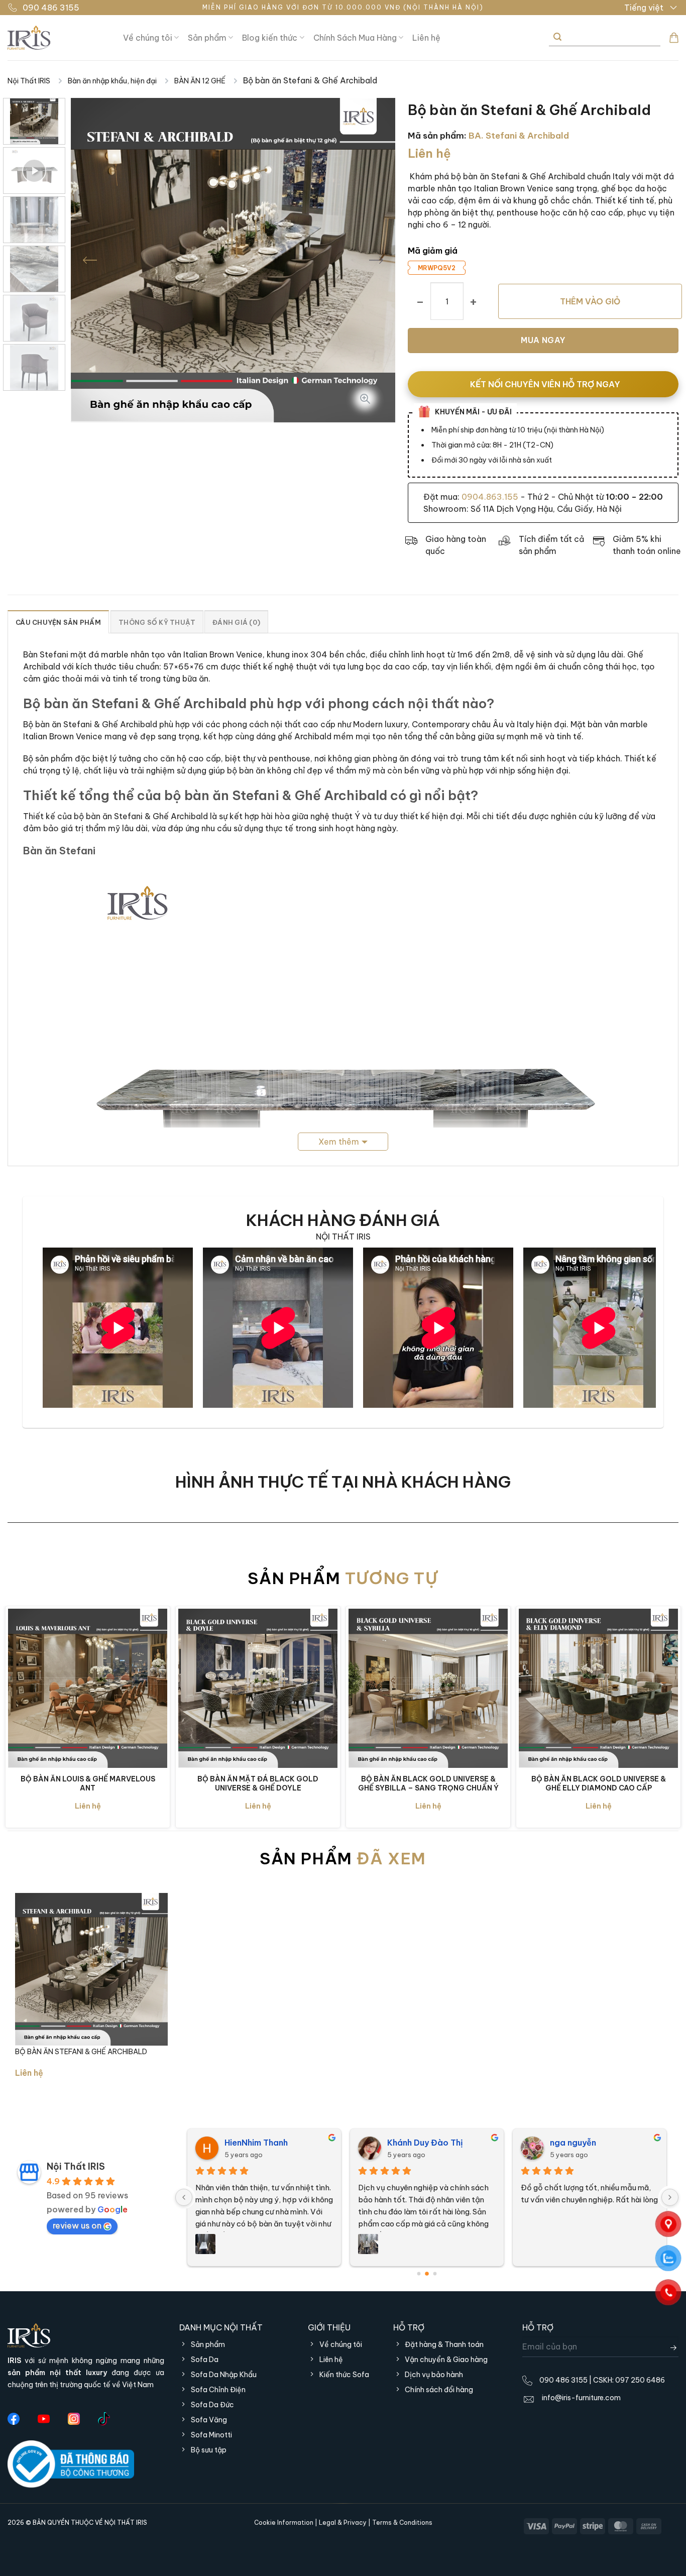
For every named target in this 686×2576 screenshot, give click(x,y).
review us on (77, 2225)
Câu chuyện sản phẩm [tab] (58, 622)
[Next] (376, 260)
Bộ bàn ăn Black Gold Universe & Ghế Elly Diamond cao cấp (599, 1783)
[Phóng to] (365, 401)
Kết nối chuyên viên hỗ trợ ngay (545, 384)
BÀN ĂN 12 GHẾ (200, 81)
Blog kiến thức (270, 38)
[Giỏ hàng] (674, 38)
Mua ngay (543, 340)
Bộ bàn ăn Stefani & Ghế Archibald (81, 2052)
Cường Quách (578, 2143)
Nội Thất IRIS (29, 81)
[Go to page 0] (419, 2274)
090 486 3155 (51, 8)
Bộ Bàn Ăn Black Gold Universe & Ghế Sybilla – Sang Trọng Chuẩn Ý (428, 1783)
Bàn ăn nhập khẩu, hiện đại (112, 81)
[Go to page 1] (427, 2274)
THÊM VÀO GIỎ (590, 301)
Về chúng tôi (148, 38)
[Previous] (90, 260)
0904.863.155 (490, 497)
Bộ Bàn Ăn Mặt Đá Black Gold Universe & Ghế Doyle (258, 1783)
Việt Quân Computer (429, 2143)
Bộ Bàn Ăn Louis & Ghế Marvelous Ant (88, 1783)
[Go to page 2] (435, 2274)
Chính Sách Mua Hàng (355, 38)
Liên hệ (426, 38)
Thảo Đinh (245, 2143)
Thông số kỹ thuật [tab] (157, 622)
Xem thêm (339, 1142)
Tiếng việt (644, 8)
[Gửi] (557, 37)
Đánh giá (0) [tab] (236, 622)
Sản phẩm (207, 38)
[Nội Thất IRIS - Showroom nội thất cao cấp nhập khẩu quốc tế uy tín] (58, 38)
